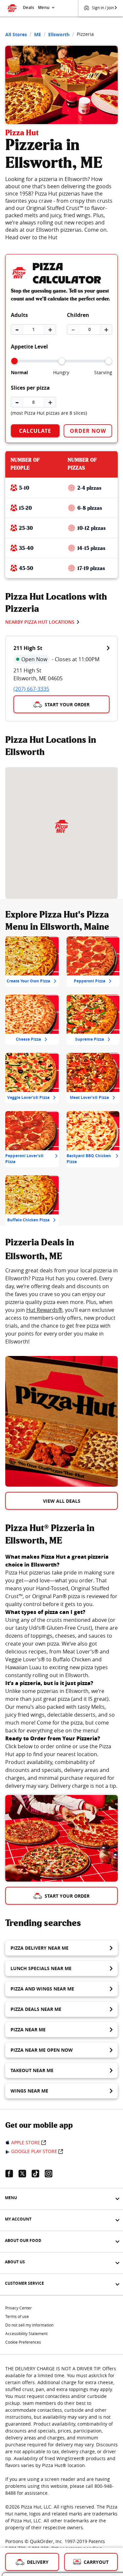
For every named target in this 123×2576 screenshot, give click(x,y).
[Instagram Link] (51, 2173)
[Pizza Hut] (61, 826)
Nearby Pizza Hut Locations (40, 622)
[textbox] (61, 1306)
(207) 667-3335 (31, 689)
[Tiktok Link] (38, 2173)
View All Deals (62, 1501)
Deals (29, 7)
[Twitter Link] (25, 2173)
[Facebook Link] (12, 2173)
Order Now (88, 431)
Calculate (35, 431)
